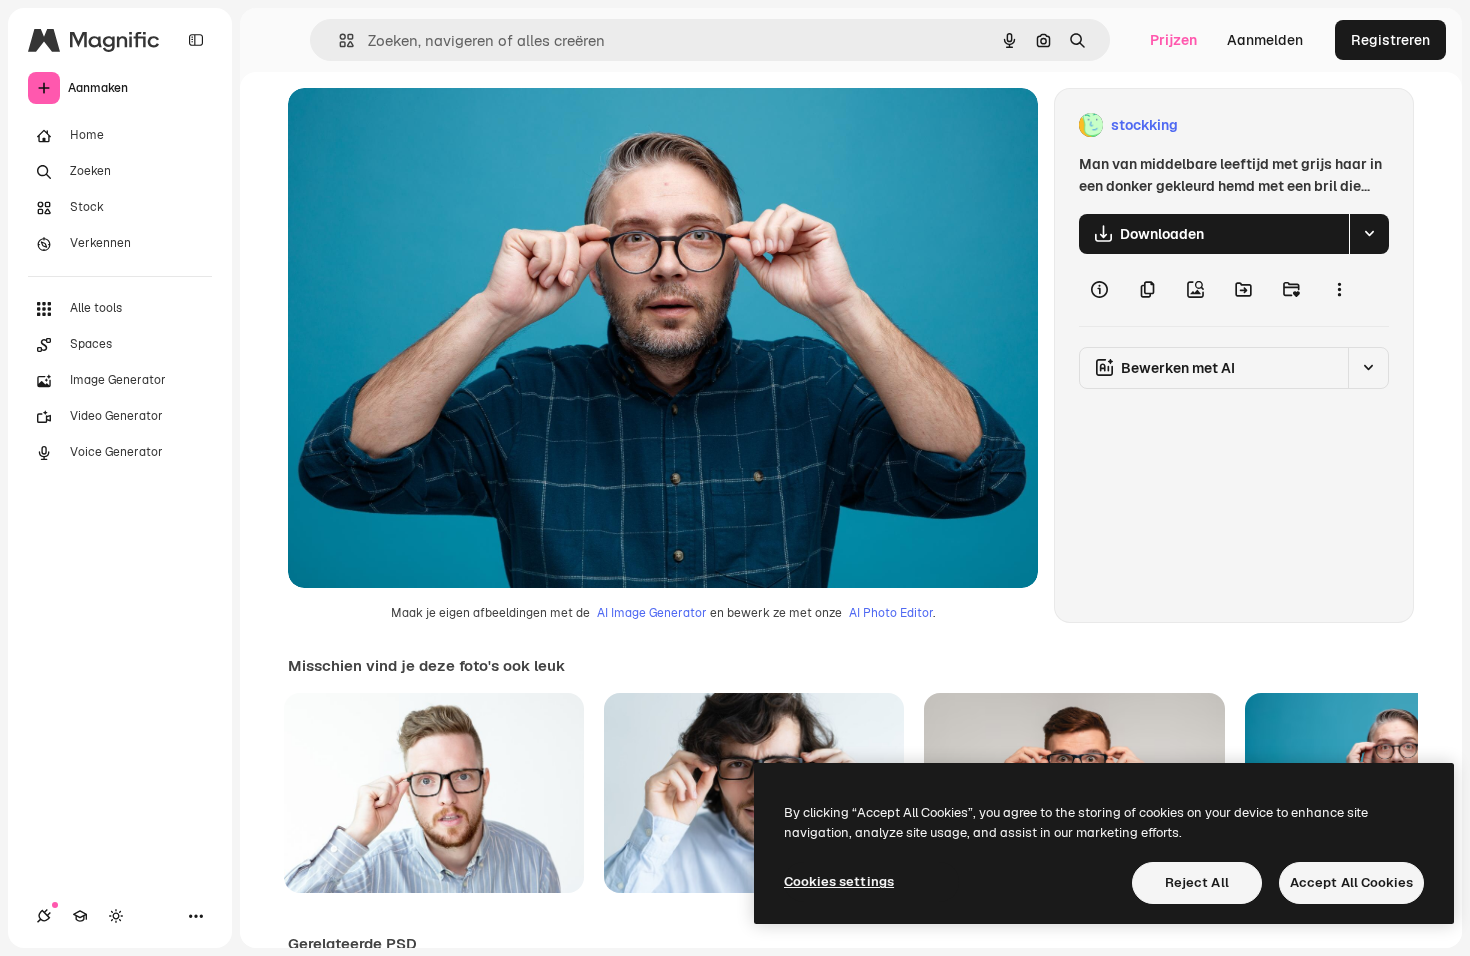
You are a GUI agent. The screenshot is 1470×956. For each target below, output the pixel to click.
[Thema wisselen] (116, 916)
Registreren (1390, 40)
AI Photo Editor (891, 613)
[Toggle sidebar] (196, 40)
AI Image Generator (652, 613)
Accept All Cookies (1351, 882)
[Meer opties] (1339, 290)
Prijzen (1173, 40)
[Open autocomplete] (338, 40)
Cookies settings (839, 881)
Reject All (1197, 882)
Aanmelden (1265, 40)
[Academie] (80, 916)
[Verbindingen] (44, 916)
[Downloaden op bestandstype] (1369, 234)
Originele (419, 125)
